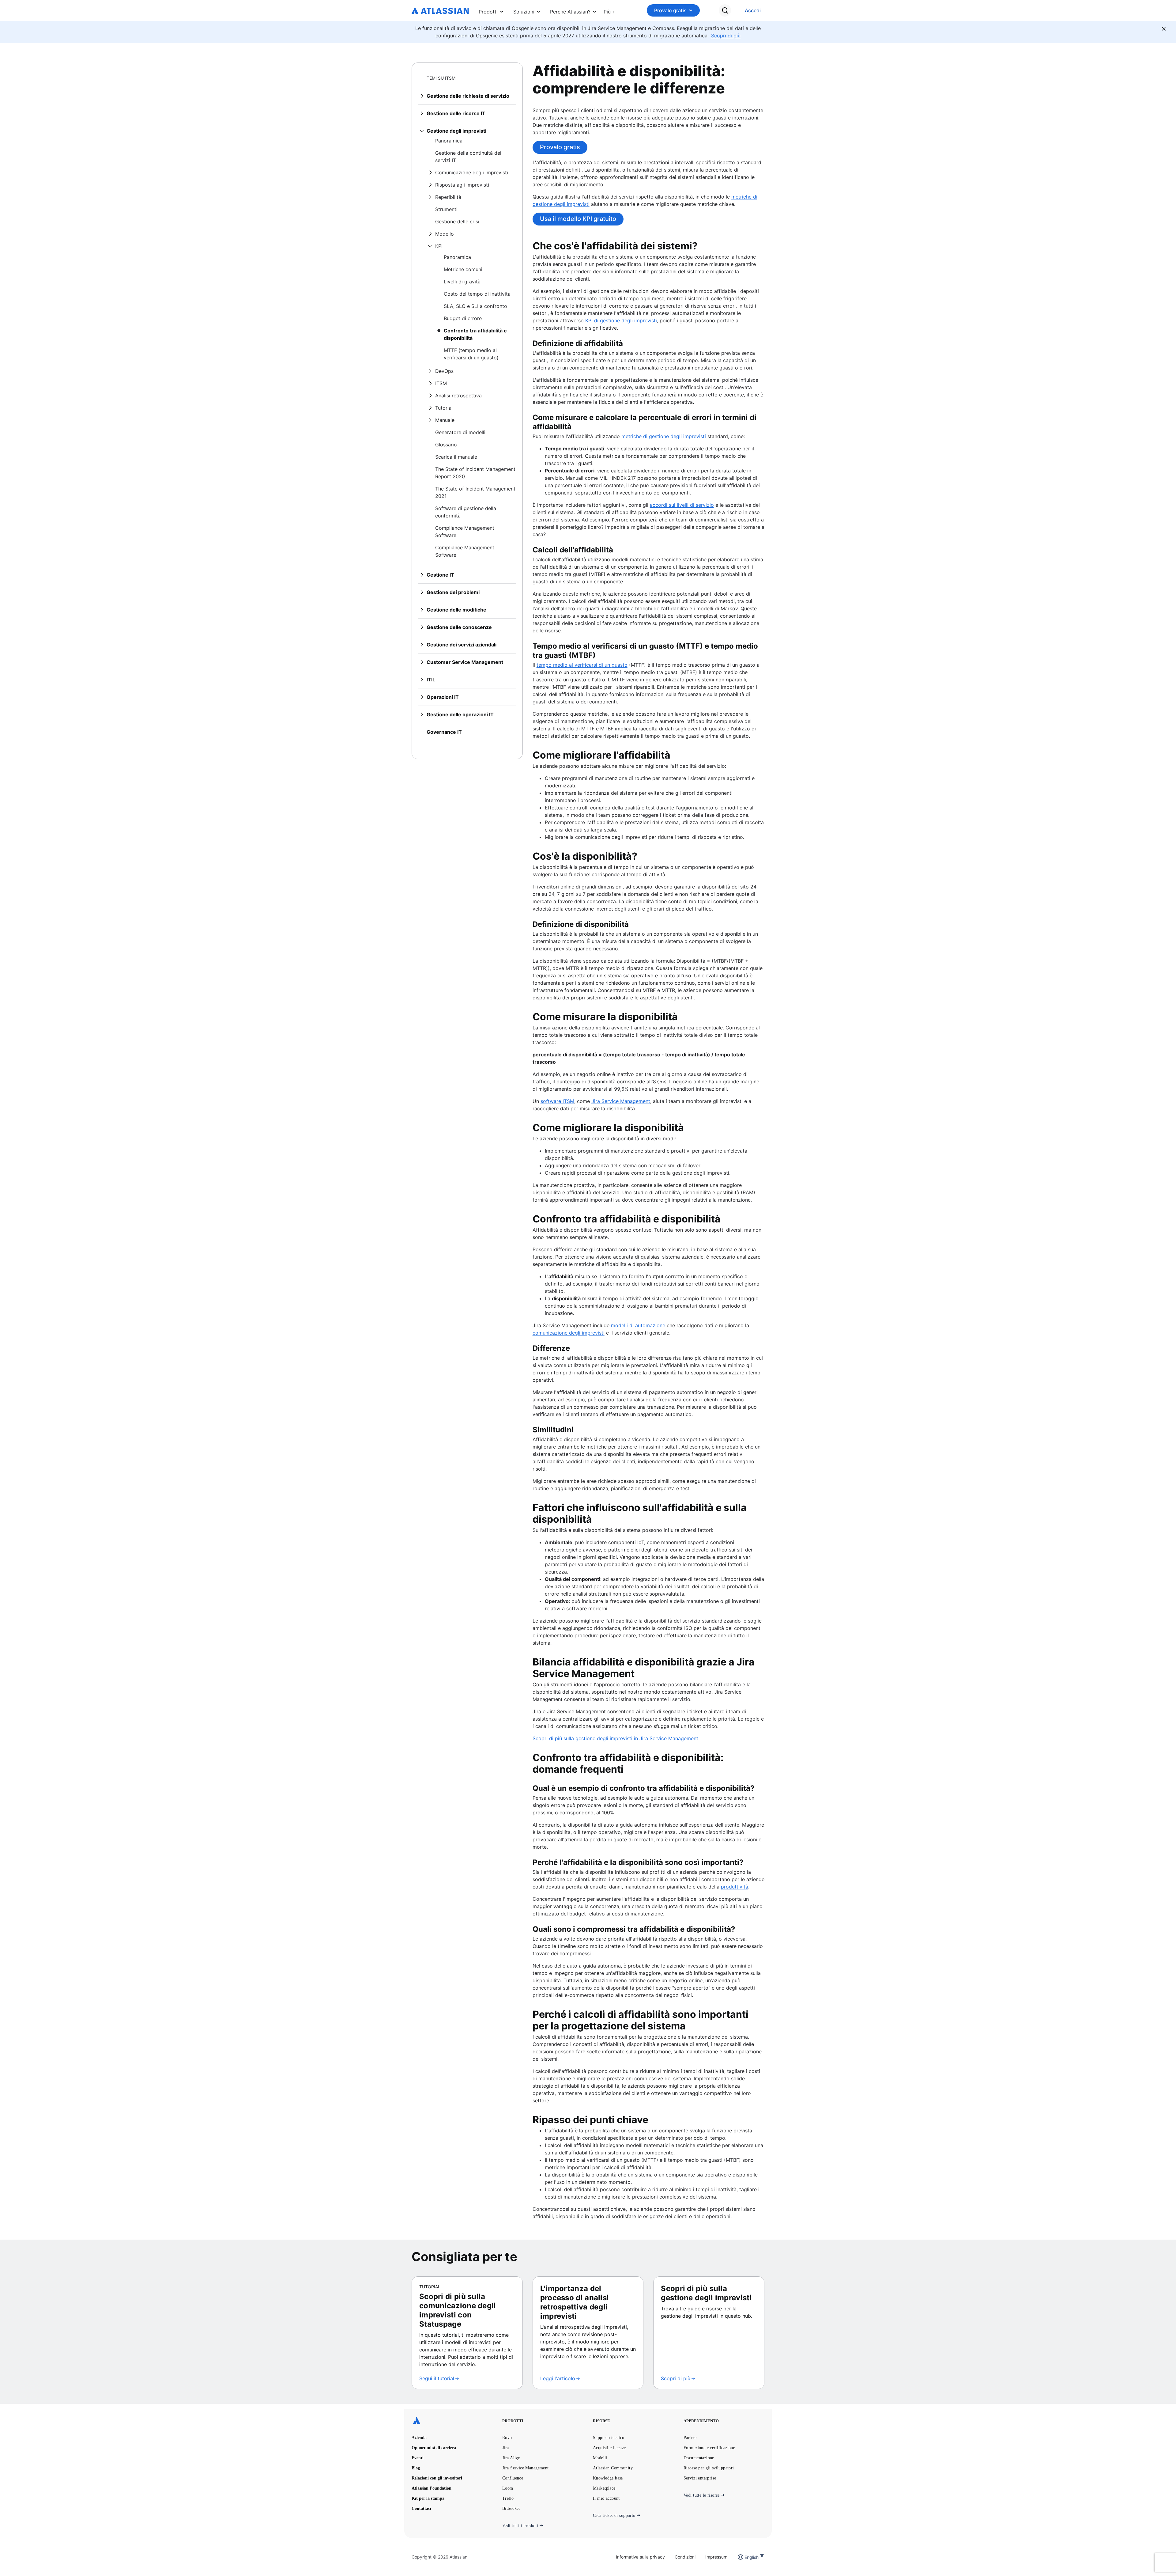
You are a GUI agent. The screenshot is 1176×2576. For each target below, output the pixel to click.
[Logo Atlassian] (440, 11)
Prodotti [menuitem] (488, 12)
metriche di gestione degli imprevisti (664, 436)
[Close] (1164, 29)
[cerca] (725, 10)
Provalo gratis (670, 10)
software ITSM (557, 1101)
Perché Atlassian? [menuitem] (570, 12)
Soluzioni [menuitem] (524, 12)
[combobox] (745, 2557)
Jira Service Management (621, 1101)
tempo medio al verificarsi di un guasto (582, 665)
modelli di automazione (638, 1325)
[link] (753, 11)
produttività (735, 1887)
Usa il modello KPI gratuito (578, 219)
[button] (610, 10)
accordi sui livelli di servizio (682, 505)
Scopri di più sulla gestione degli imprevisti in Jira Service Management (615, 1738)
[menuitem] (610, 10)
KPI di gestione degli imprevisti (621, 320)
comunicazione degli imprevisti (569, 1333)
